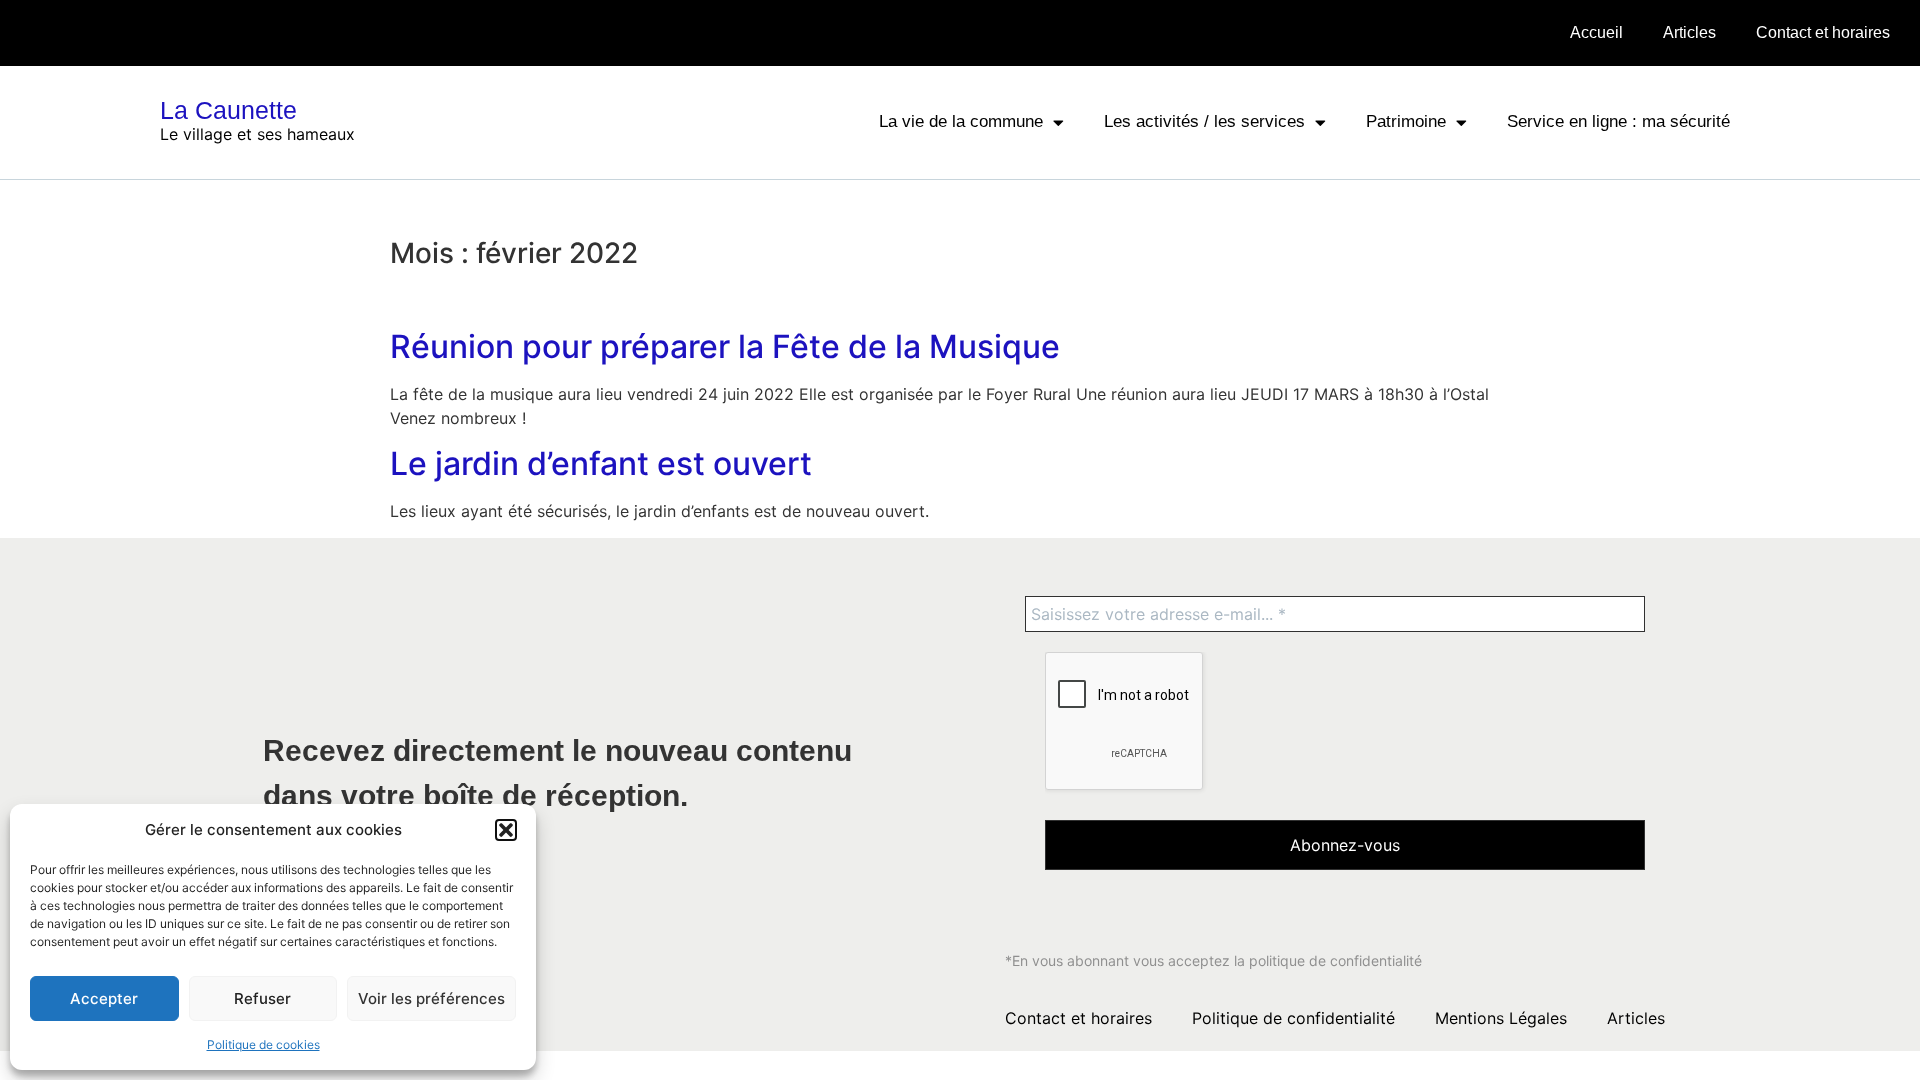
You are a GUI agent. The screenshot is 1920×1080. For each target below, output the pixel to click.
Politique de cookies (263, 1044)
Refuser (262, 998)
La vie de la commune (961, 121)
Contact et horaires (1823, 32)
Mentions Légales (1501, 1018)
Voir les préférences (431, 998)
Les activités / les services (1204, 121)
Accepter (104, 998)
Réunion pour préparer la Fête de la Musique (725, 346)
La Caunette (228, 110)
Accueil (1596, 32)
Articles (1689, 32)
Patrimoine (1406, 121)
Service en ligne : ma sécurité (1618, 121)
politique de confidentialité (1335, 960)
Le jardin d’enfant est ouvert (601, 463)
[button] (506, 830)
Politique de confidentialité (1293, 1018)
